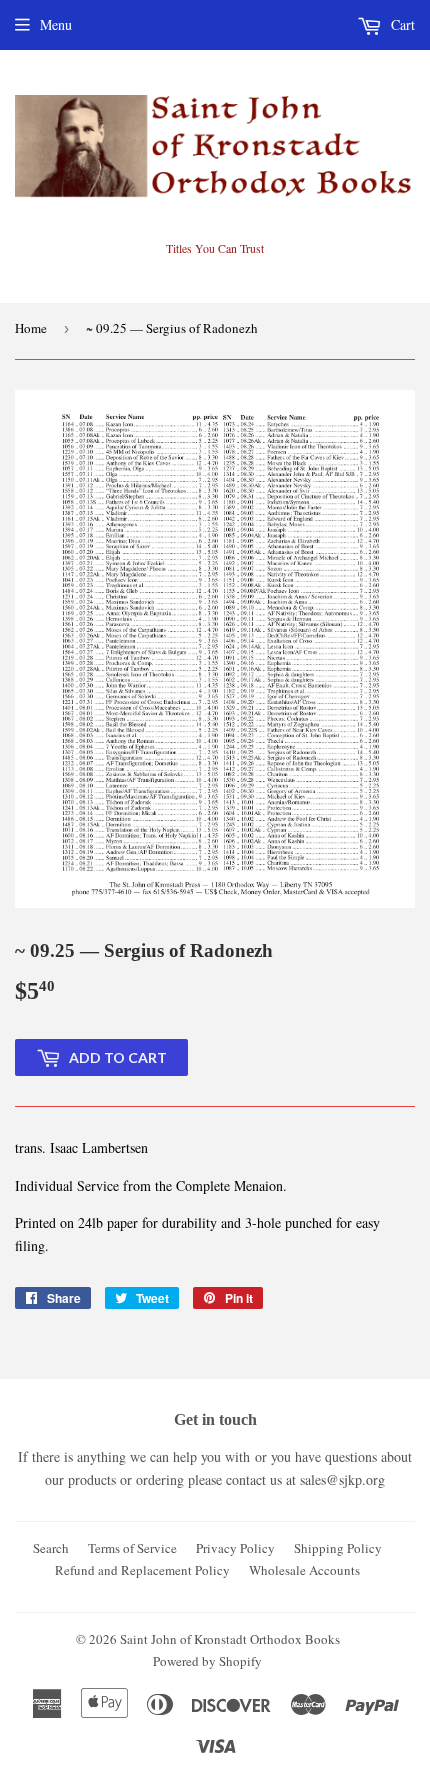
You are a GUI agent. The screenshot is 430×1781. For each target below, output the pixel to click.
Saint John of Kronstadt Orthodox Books (230, 1639)
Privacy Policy (235, 1548)
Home (31, 328)
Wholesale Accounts (304, 1570)
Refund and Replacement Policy (142, 1570)
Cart (401, 24)
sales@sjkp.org (342, 1479)
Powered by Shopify (207, 1661)
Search (51, 1548)
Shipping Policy (338, 1548)
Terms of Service (132, 1548)
